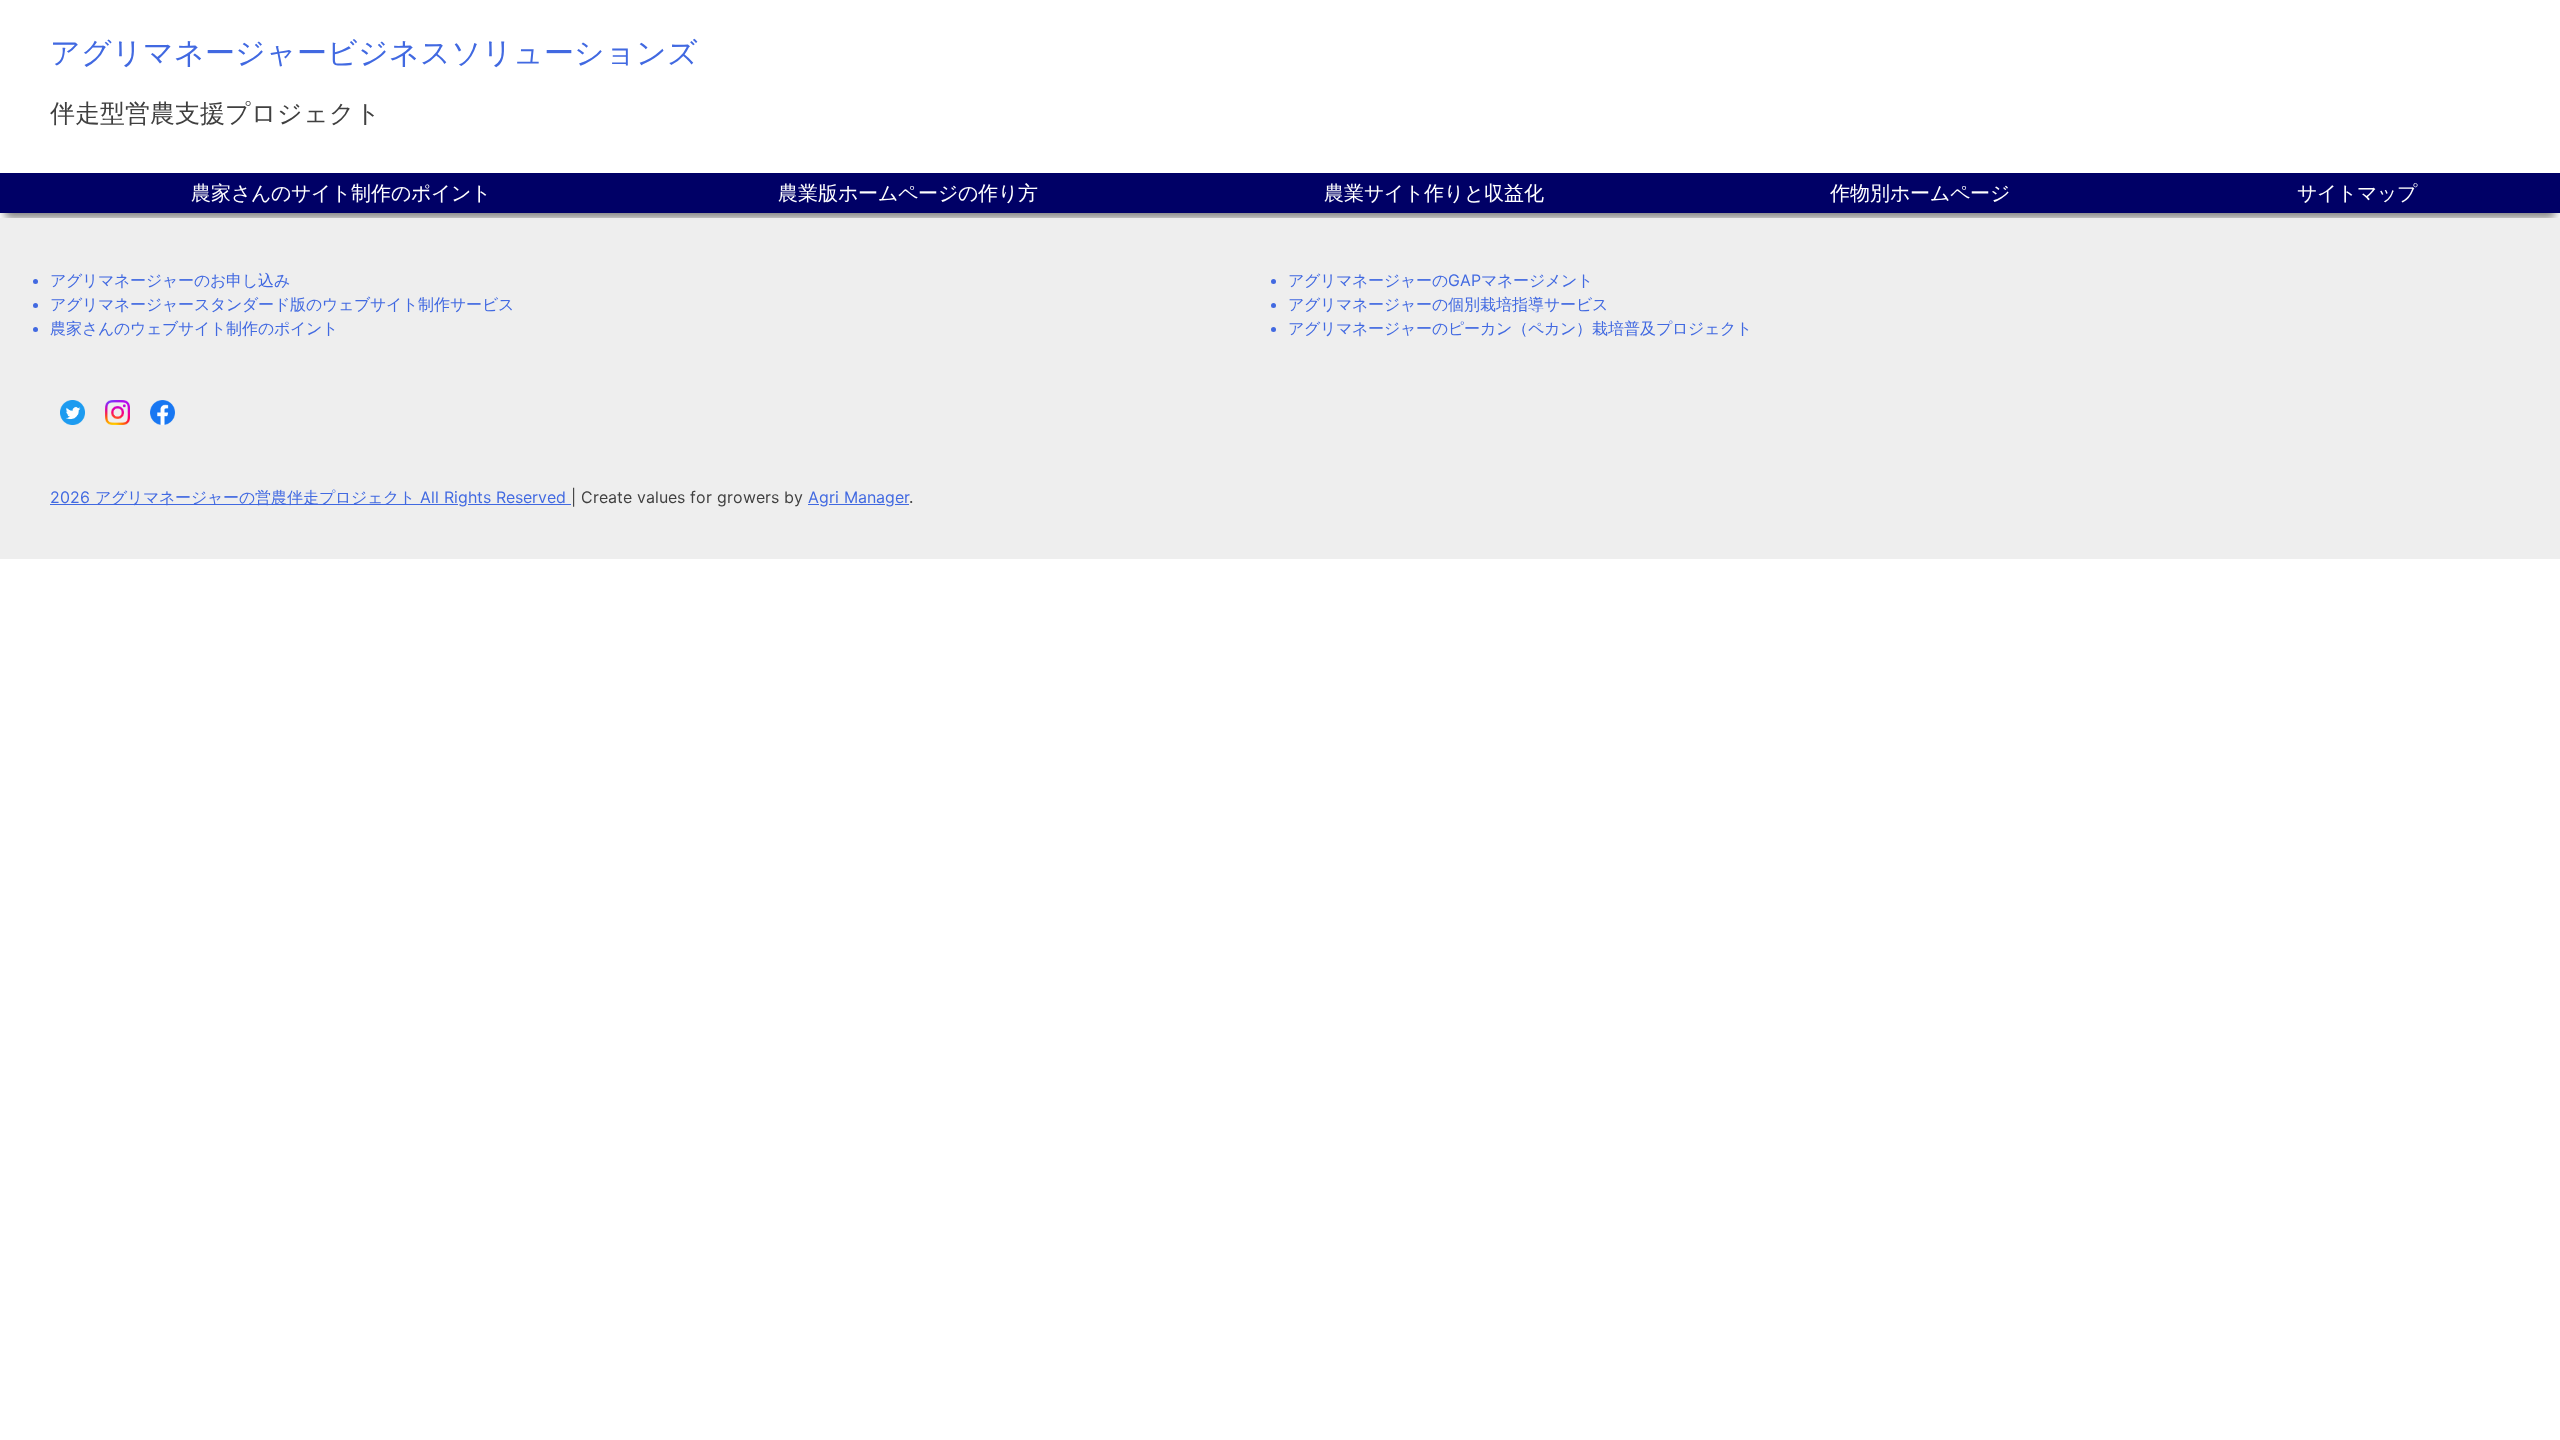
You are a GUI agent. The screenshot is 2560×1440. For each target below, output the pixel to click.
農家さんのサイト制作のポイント (341, 193)
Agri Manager (858, 497)
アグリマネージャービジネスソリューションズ (374, 52)
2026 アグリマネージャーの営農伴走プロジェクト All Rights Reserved (310, 497)
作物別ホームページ (1920, 193)
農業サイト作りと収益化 (1434, 193)
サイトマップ (2357, 193)
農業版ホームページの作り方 (908, 193)
